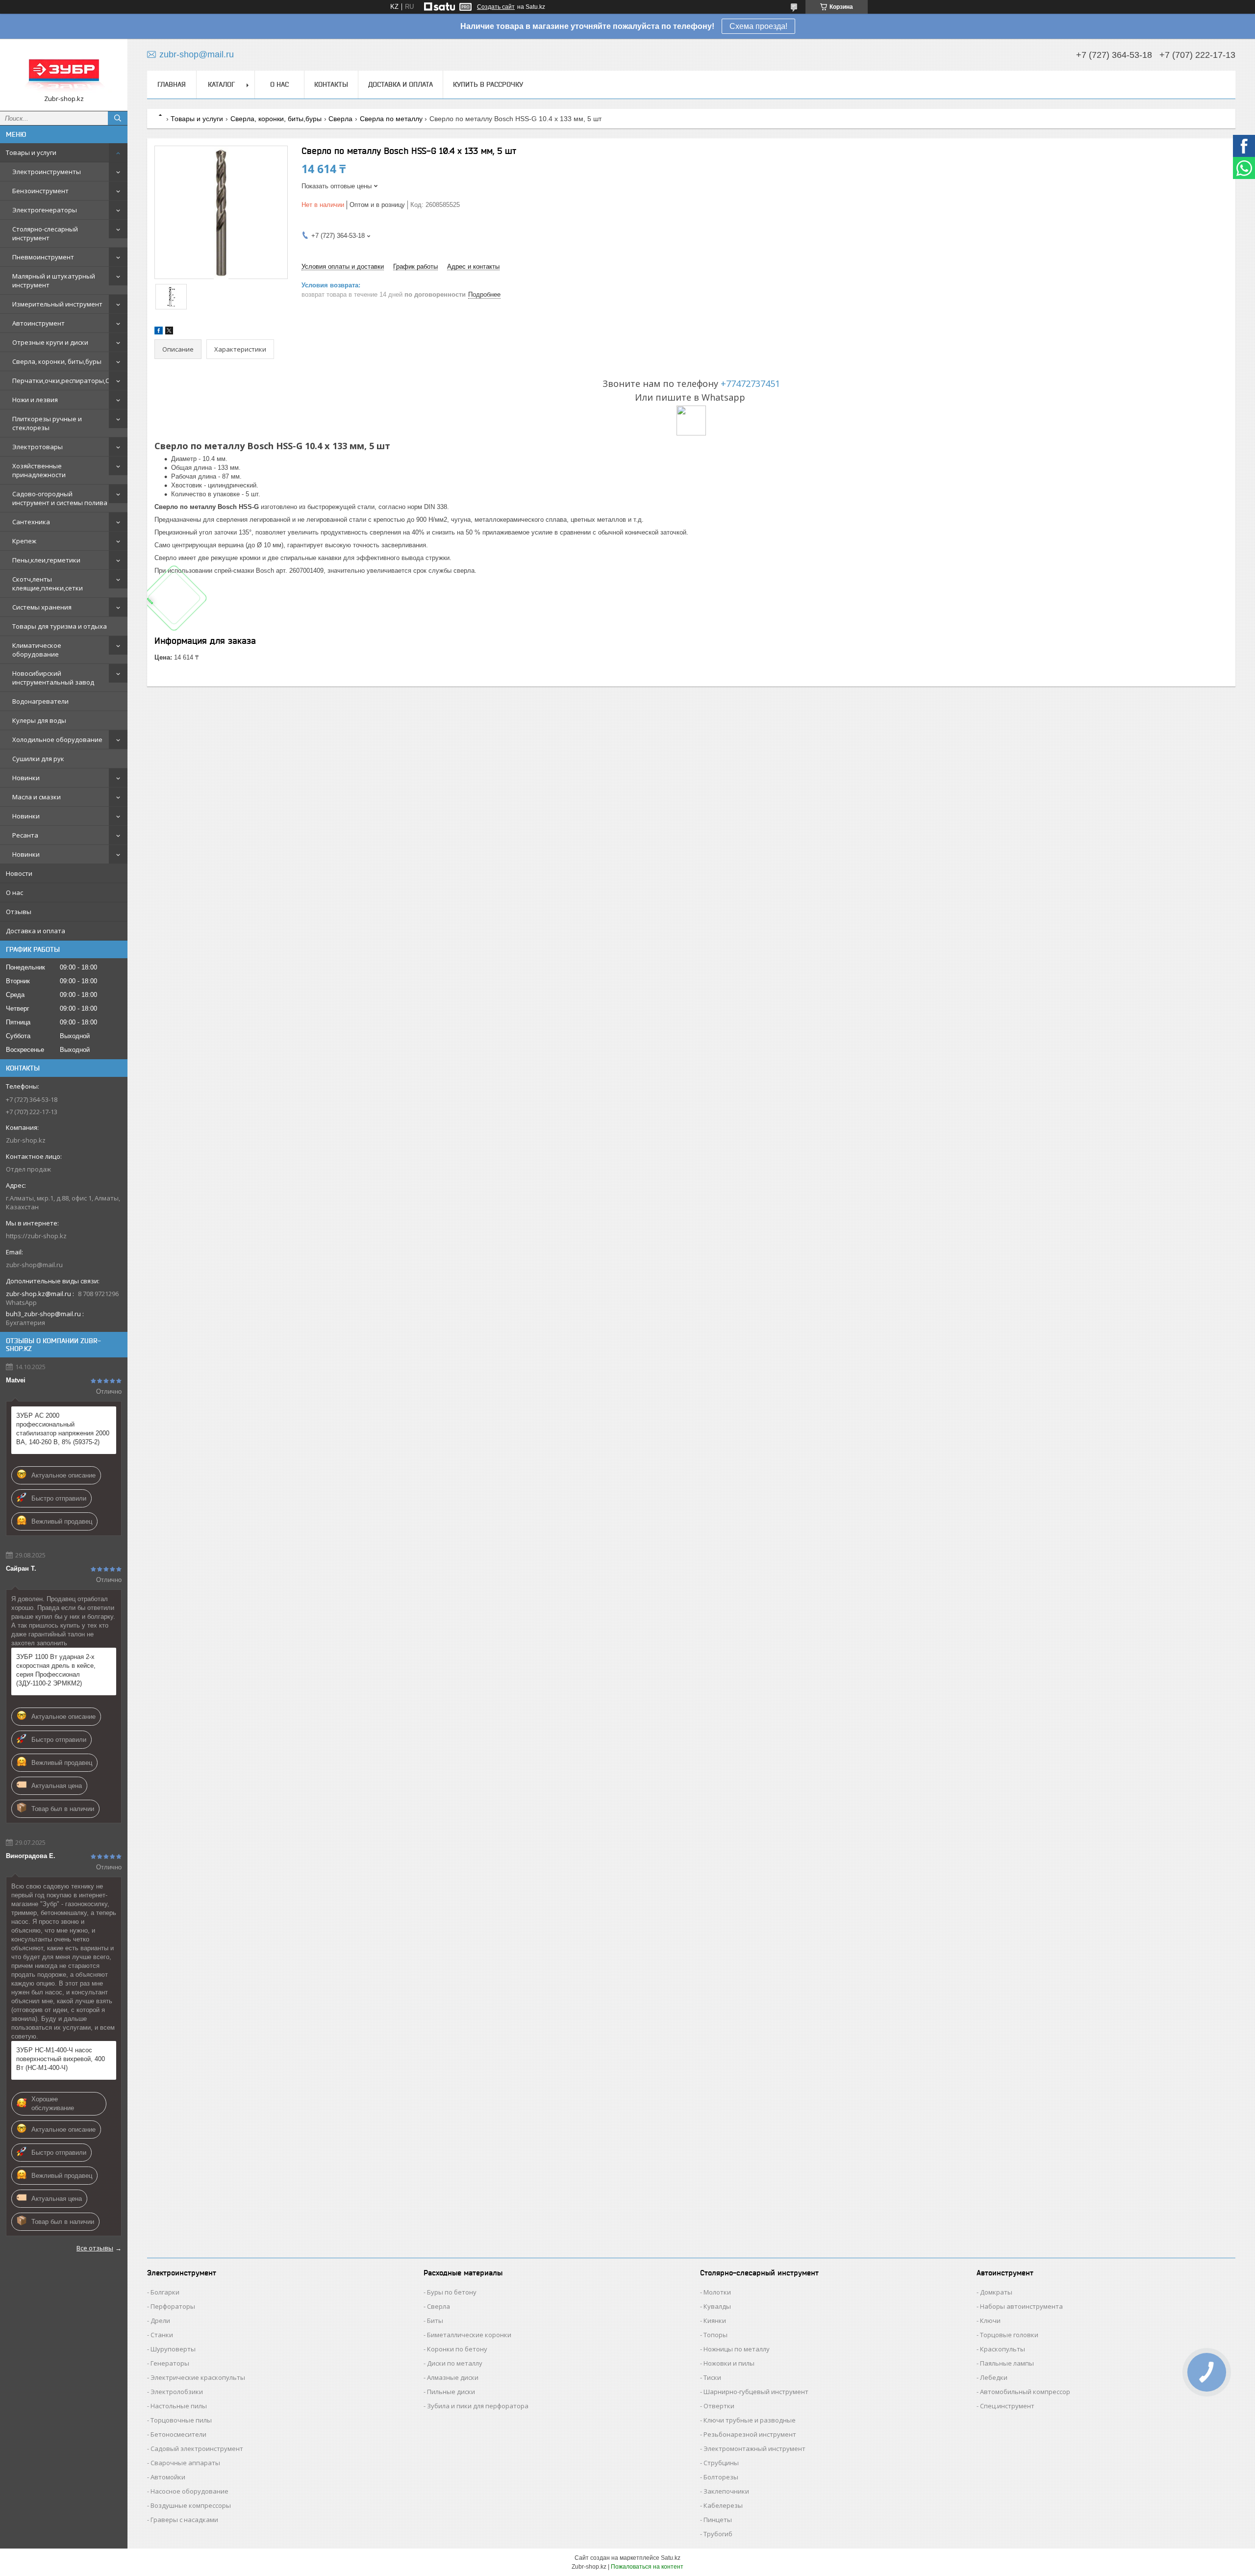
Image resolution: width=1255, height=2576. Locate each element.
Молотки (717, 2292)
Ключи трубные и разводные (750, 2420)
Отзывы (19, 912)
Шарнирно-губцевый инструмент (756, 2392)
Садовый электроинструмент (197, 2448)
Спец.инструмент (1007, 2406)
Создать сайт (496, 7)
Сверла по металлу (391, 119)
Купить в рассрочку (488, 84)
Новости (19, 873)
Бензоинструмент (40, 191)
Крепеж (24, 541)
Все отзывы (95, 2248)
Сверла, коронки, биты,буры (57, 361)
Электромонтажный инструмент (754, 2448)
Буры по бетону (452, 2292)
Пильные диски (451, 2392)
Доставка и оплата (36, 931)
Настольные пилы (179, 2406)
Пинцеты (718, 2520)
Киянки (715, 2321)
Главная (172, 84)
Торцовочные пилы (181, 2420)
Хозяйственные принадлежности (39, 470)
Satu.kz (671, 2558)
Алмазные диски (453, 2377)
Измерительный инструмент (57, 304)
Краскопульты (1003, 2349)
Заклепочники (726, 2491)
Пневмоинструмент (43, 257)
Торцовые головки (1009, 2335)
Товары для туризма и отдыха (60, 626)
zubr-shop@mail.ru (34, 1265)
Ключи (990, 2321)
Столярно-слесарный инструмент (45, 233)
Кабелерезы (723, 2505)
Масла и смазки (37, 797)
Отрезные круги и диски (50, 342)
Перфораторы (173, 2306)
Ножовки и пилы (729, 2363)
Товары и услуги (31, 153)
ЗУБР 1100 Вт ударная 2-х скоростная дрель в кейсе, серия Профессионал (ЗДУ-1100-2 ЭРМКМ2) (56, 1670)
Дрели (160, 2321)
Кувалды (717, 2306)
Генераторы (170, 2363)
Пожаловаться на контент (647, 2567)
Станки (162, 2335)
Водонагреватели (40, 701)
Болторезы (721, 2477)
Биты (435, 2321)
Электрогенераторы (45, 210)
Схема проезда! (758, 26)
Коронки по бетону (457, 2349)
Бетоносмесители (178, 2434)
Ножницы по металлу (737, 2349)
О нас (14, 893)
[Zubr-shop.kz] (64, 70)
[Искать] (118, 118)
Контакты (331, 84)
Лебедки (994, 2377)
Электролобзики (177, 2392)
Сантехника (31, 522)
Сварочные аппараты (185, 2463)
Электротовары (38, 447)
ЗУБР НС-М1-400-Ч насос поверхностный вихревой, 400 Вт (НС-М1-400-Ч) (61, 2059)
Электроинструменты (47, 172)
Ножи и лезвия (35, 400)
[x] (169, 332)
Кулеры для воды (39, 720)
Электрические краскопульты (198, 2377)
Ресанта (25, 835)
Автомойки (168, 2477)
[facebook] (159, 332)
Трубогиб (718, 2534)
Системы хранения (42, 607)
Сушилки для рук (38, 759)
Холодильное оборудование (57, 740)
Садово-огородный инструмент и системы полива (60, 498)
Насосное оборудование (189, 2491)
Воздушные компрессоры (191, 2505)
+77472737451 (750, 383)
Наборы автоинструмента (1021, 2306)
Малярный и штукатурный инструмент (54, 281)
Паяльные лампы (1007, 2363)
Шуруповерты (173, 2349)
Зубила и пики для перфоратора (478, 2406)
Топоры (715, 2335)
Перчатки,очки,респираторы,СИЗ (65, 381)
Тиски (712, 2377)
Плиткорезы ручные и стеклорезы (47, 423)
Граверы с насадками (184, 2520)
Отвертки (719, 2406)
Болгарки (165, 2292)
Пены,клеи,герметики (46, 560)
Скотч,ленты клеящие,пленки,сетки (48, 584)
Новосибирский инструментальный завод (53, 678)
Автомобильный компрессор (1025, 2392)
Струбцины (721, 2463)
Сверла (340, 119)
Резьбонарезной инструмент (750, 2434)
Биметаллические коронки (469, 2335)
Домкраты (996, 2292)
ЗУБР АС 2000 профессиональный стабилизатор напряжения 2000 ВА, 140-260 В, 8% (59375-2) (63, 1429)
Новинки (26, 778)
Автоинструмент (38, 323)
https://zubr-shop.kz (36, 1236)
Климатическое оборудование (37, 650)
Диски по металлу (455, 2363)
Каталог (221, 84)
